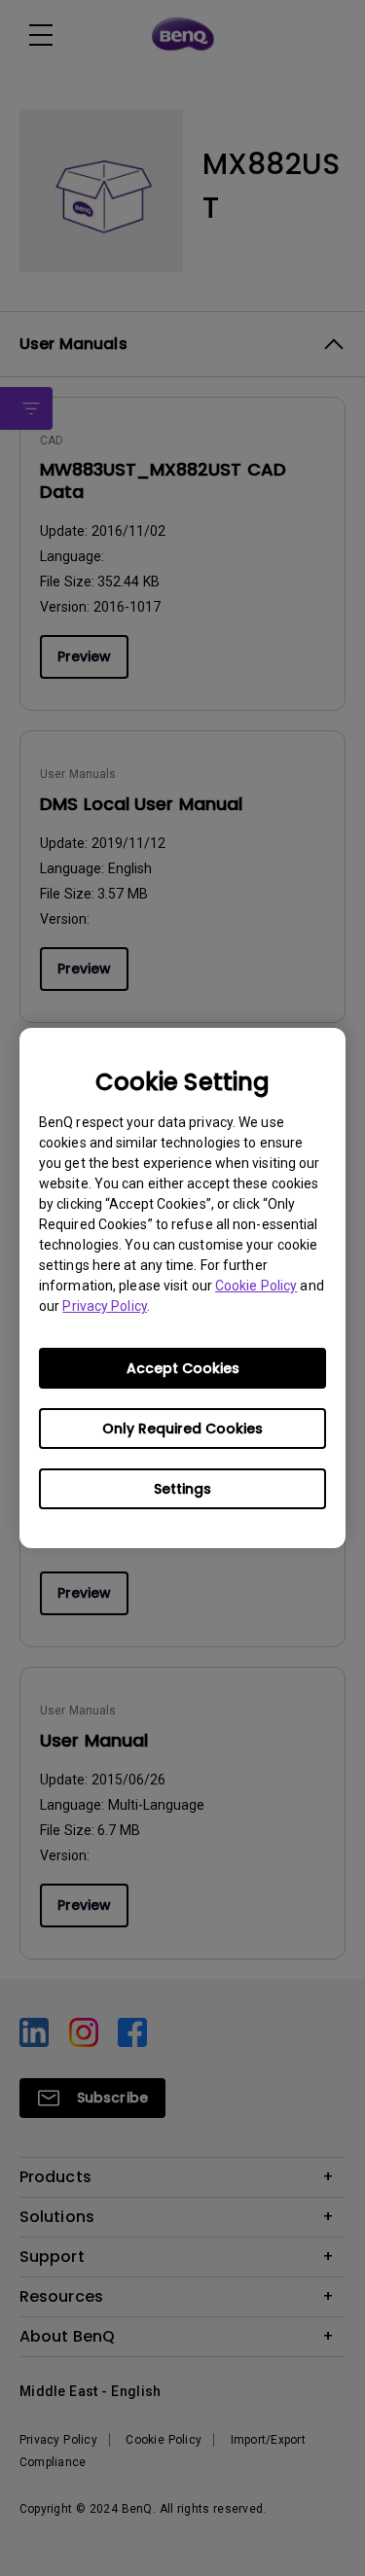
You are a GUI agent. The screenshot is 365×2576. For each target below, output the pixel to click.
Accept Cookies (183, 1368)
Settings (182, 1489)
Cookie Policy (256, 1286)
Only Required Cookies (182, 1429)
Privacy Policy (104, 1306)
